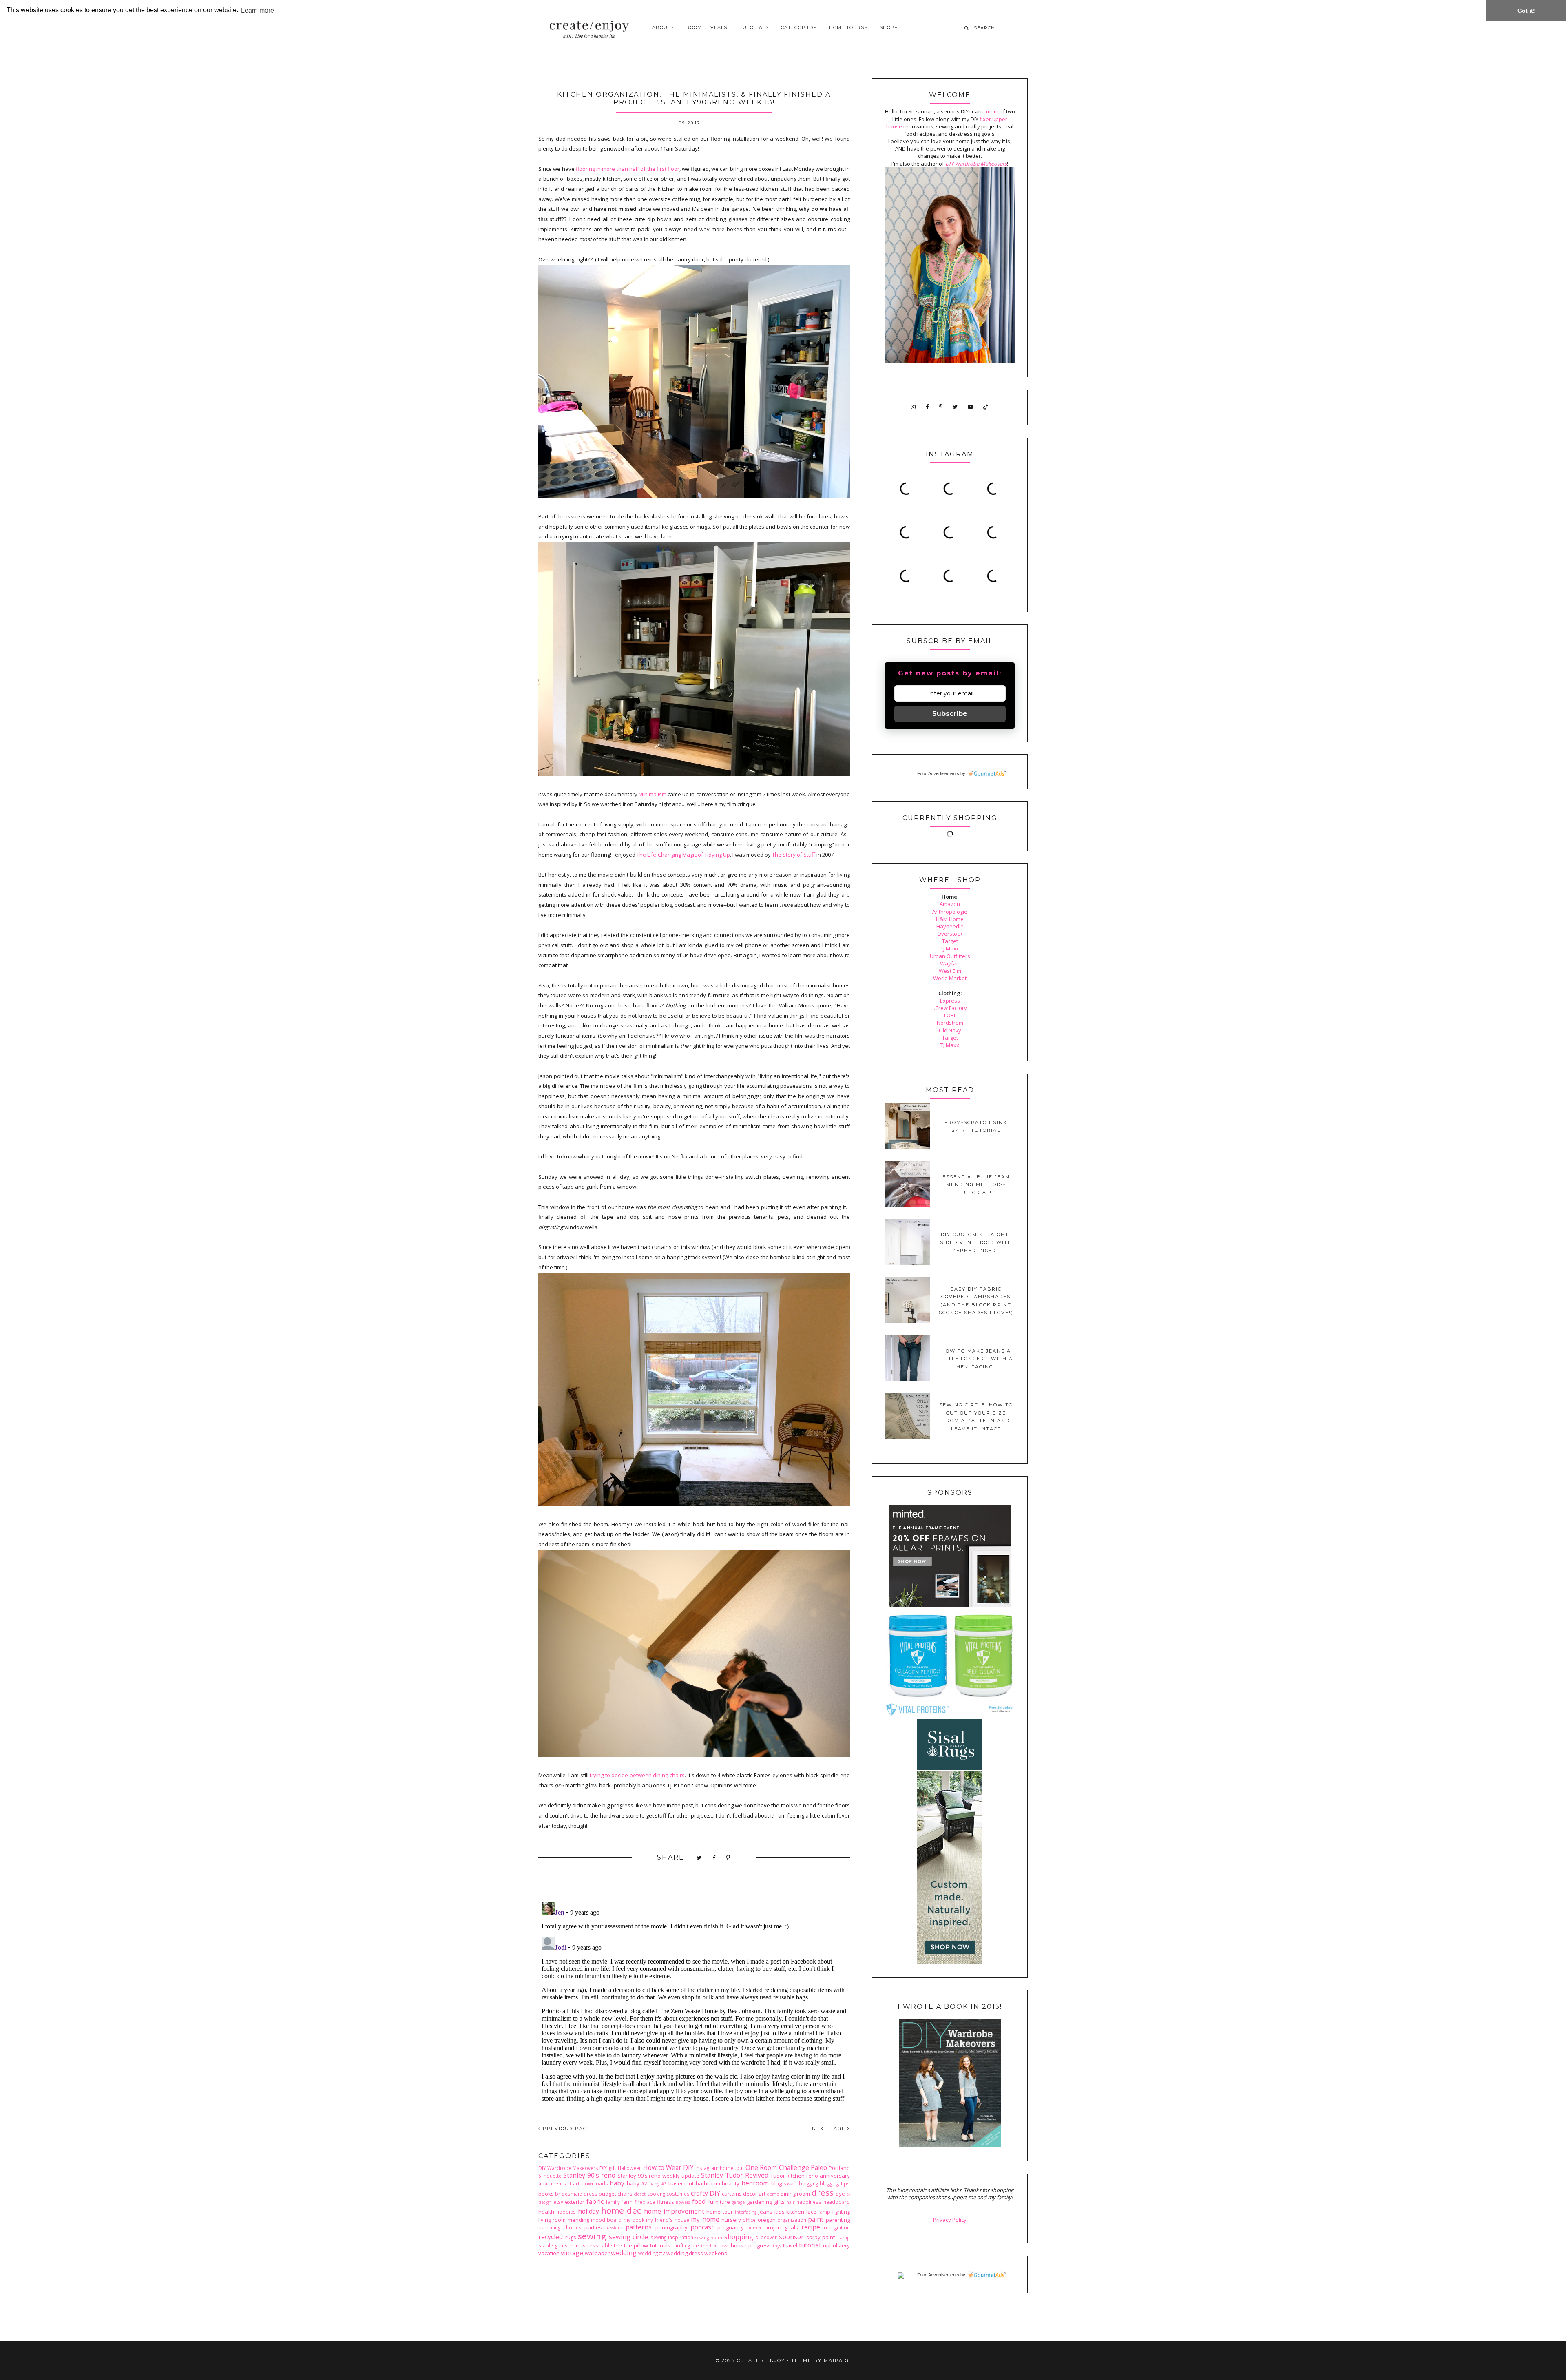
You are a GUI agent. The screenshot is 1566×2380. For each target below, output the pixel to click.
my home (705, 2219)
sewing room (709, 2238)
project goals (782, 2227)
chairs (625, 2194)
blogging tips (835, 2183)
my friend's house (668, 2220)
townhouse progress (745, 2245)
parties (593, 2227)
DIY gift (608, 2168)
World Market (950, 978)
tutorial (810, 2245)
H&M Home (950, 919)
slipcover (766, 2237)
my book (634, 2220)
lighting (841, 2212)
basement (681, 2183)
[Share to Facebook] (714, 1858)
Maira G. (837, 2360)
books (546, 2194)
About (661, 27)
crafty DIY (706, 2193)
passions (614, 2228)
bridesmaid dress (576, 2194)
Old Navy (950, 1030)
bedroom (755, 2183)
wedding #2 (652, 2253)
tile (695, 2245)
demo (773, 2194)
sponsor (791, 2237)
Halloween (630, 2168)
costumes (678, 2194)
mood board (606, 2220)
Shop (887, 27)
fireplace (645, 2202)
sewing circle (629, 2237)
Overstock (950, 934)
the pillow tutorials (647, 2245)
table (606, 2245)
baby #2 (637, 2183)
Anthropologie (950, 912)
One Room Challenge (777, 2167)
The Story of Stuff (794, 855)
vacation (549, 2253)
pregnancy (731, 2227)
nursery (731, 2220)
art (568, 2183)
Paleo (819, 2167)
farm (627, 2202)
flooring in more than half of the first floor (628, 169)
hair (790, 2202)
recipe (811, 2227)
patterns (639, 2227)
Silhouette (550, 2176)
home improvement (674, 2211)
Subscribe (950, 714)
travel (790, 2245)
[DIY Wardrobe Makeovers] (950, 2145)
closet (640, 2194)
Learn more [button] (258, 10)
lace (811, 2212)
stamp (843, 2238)
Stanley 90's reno (589, 2175)
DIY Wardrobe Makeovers (568, 2168)
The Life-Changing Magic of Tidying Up (683, 855)
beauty (731, 2183)
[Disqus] (694, 2000)
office (749, 2220)
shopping (739, 2237)
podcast (702, 2227)
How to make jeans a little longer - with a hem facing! (976, 1359)
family (613, 2202)
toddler (709, 2246)
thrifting (681, 2245)
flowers (683, 2202)
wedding (624, 2253)
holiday (588, 2211)
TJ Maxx (950, 948)
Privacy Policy (950, 2220)
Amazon (950, 904)
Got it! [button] (1526, 11)
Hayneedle (950, 926)
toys (777, 2246)
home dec (621, 2210)
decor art (754, 2194)
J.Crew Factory (950, 1008)
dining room (795, 2194)
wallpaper (597, 2253)
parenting (838, 2220)
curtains (732, 2194)
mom (992, 111)
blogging (808, 2183)
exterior (575, 2202)
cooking (656, 2194)
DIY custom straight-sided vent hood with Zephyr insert (976, 1243)
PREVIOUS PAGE (566, 2128)
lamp (824, 2212)
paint (816, 2219)
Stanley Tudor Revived (735, 2175)
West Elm (950, 971)
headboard (837, 2202)
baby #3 (658, 2184)
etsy (558, 2202)
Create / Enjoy (761, 2360)
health (546, 2212)
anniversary (835, 2176)
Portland (839, 2168)
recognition (837, 2227)
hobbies (566, 2212)
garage (738, 2202)
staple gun (551, 2245)
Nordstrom (950, 1023)
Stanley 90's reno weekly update (659, 2176)
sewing (592, 2236)
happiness (809, 2202)
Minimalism (652, 794)
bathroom (708, 2183)
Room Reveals (707, 27)
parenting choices (560, 2227)
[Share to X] (699, 1858)
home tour (720, 2212)
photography (671, 2227)
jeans (765, 2212)
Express (950, 1001)
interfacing (746, 2212)
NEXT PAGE (830, 2128)
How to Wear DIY (668, 2167)
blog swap (784, 2183)
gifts (779, 2202)
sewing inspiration (672, 2237)
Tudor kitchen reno (794, 2176)
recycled (551, 2237)
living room (552, 2220)
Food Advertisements (938, 773)
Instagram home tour (720, 2168)
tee (618, 2245)
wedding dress (685, 2253)
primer (754, 2228)
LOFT (950, 1015)
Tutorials (754, 27)
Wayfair (950, 963)
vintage (572, 2253)
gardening (759, 2202)
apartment (551, 2183)
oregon (767, 2220)
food (699, 2201)
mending (578, 2220)
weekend (716, 2253)
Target (950, 941)
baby (617, 2183)
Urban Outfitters (950, 956)
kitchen (795, 2212)
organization (792, 2220)
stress (591, 2245)
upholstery (836, 2245)
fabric (595, 2201)
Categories (797, 27)
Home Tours (847, 27)
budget (607, 2194)
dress (823, 2192)
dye (840, 2194)
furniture (719, 2202)
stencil (573, 2245)
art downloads (591, 2183)
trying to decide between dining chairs (637, 1775)
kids (780, 2212)
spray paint (821, 2237)
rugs (571, 2237)
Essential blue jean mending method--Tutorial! (976, 1185)
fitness (666, 2202)
